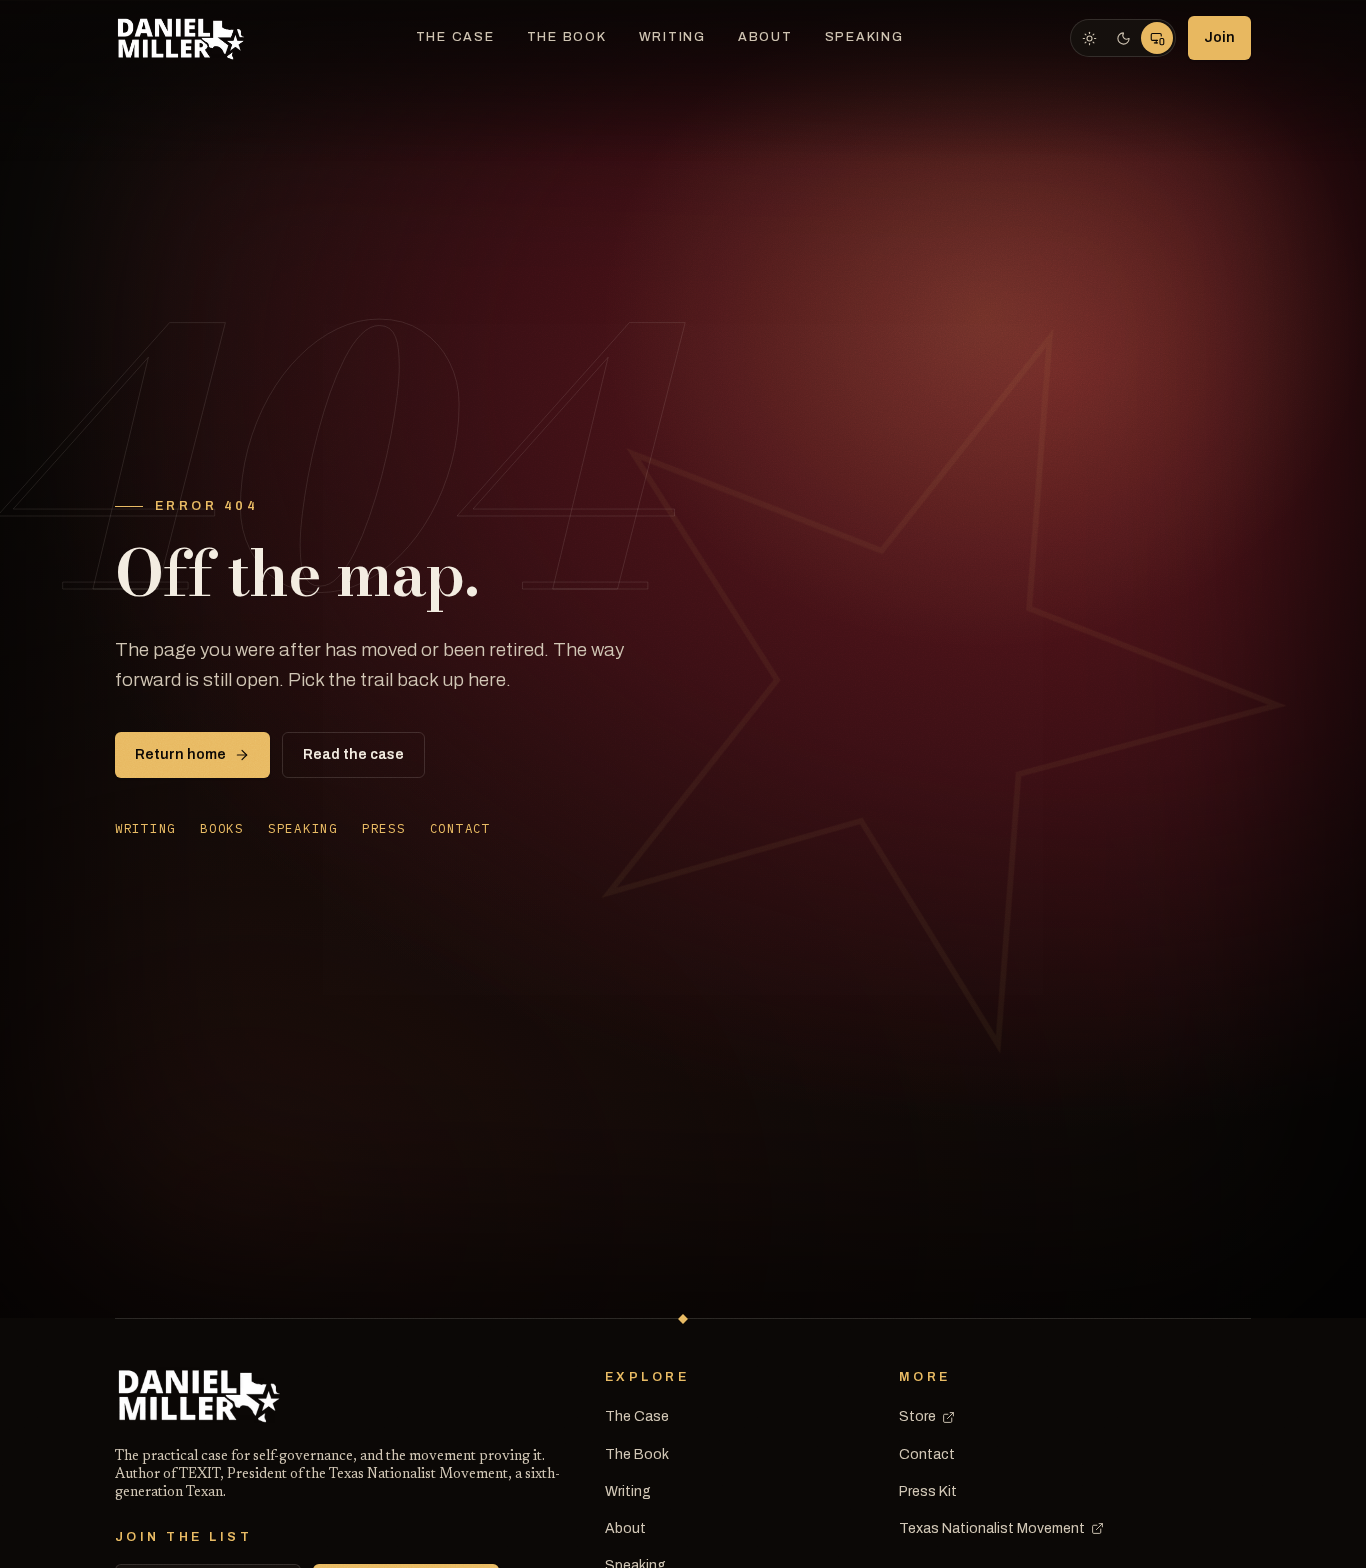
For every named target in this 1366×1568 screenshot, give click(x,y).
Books (222, 828)
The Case (455, 37)
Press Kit (928, 1491)
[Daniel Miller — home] (182, 38)
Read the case (353, 754)
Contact (460, 828)
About (765, 37)
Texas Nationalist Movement (992, 1528)
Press (384, 828)
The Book (567, 37)
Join (1219, 37)
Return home (180, 754)
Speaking (864, 37)
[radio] (1089, 38)
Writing (672, 37)
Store (917, 1416)
